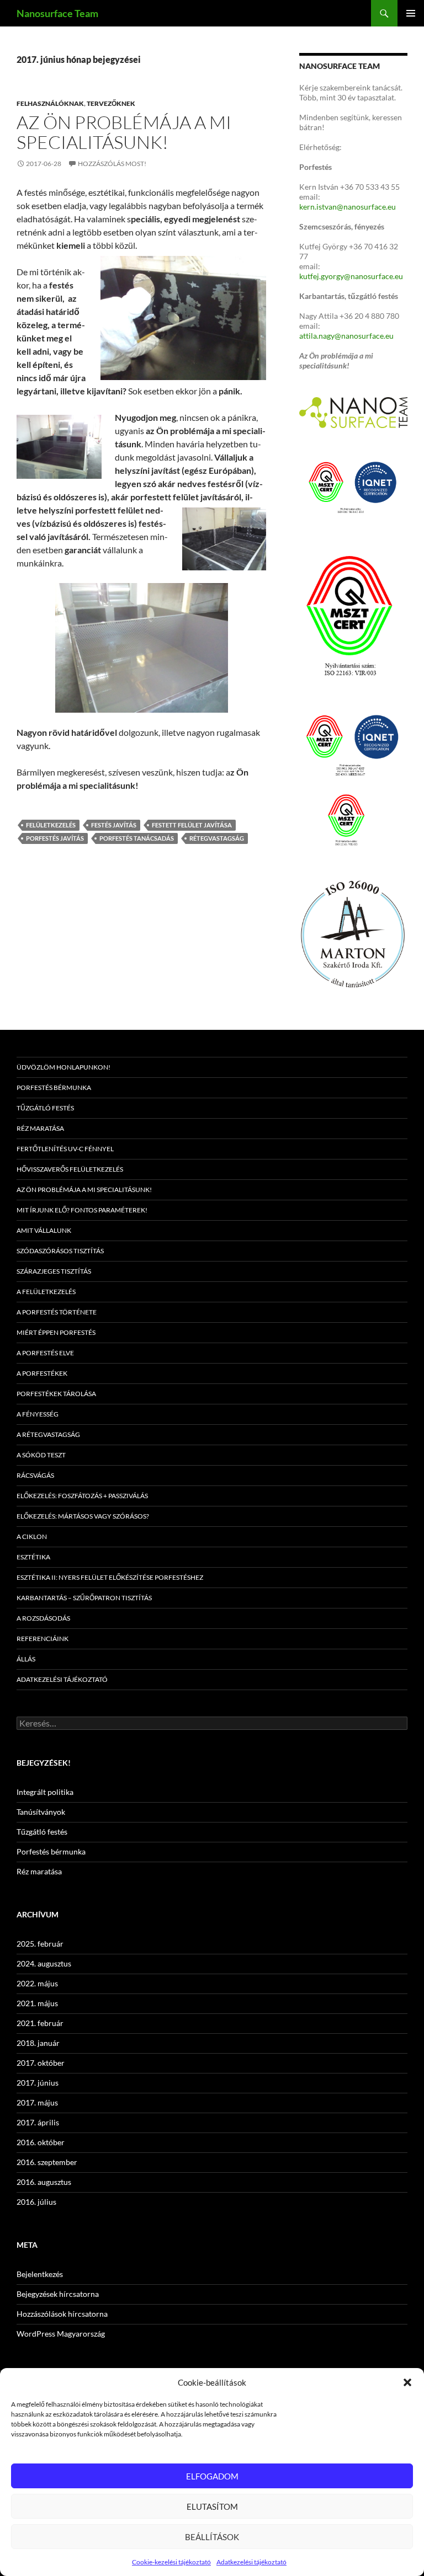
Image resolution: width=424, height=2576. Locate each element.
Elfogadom (212, 2476)
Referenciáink (43, 1639)
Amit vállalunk (44, 1230)
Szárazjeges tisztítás (54, 1271)
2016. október (41, 2142)
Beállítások (212, 2537)
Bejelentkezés (40, 2274)
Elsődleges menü (411, 13)
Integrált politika (45, 1792)
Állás (26, 1659)
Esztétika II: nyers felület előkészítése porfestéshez (110, 1577)
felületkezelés (51, 825)
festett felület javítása (192, 825)
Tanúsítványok (41, 1812)
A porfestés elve (45, 1353)
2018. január (38, 2043)
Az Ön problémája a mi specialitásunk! (124, 132)
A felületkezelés (46, 1292)
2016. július (36, 2202)
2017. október (41, 2063)
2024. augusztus (44, 1963)
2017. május (37, 2102)
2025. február (40, 1944)
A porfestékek (42, 1373)
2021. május (37, 2003)
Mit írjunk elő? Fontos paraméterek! (82, 1210)
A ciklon (32, 1536)
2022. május (37, 1983)
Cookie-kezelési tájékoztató (171, 2562)
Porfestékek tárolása (56, 1394)
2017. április (38, 2122)
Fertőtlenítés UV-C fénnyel (65, 1149)
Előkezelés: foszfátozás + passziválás (82, 1496)
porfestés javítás (55, 838)
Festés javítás (114, 825)
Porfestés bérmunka (54, 1087)
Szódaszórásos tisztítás (60, 1251)
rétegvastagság (217, 838)
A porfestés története (57, 1312)
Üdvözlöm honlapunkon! (63, 1067)
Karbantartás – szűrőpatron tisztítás (84, 1598)
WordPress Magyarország (61, 2334)
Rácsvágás (35, 1475)
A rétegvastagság (48, 1434)
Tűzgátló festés (45, 1108)
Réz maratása (40, 1128)
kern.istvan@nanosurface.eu (348, 207)
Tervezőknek (111, 103)
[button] (407, 2382)
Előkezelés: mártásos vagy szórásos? (83, 1516)
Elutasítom (212, 2506)
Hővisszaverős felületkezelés (70, 1169)
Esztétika (33, 1557)
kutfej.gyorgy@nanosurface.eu (351, 276)
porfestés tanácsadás (137, 838)
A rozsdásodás (43, 1618)
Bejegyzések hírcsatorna (58, 2294)
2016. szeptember (47, 2162)
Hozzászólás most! (112, 164)
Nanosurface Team (57, 13)
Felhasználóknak (50, 103)
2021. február (40, 2023)
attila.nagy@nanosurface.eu (346, 336)
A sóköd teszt (41, 1455)
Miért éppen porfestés (56, 1332)
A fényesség (38, 1414)
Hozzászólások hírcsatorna (62, 2314)
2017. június (38, 2083)
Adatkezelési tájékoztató (251, 2562)
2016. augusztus (44, 2182)
